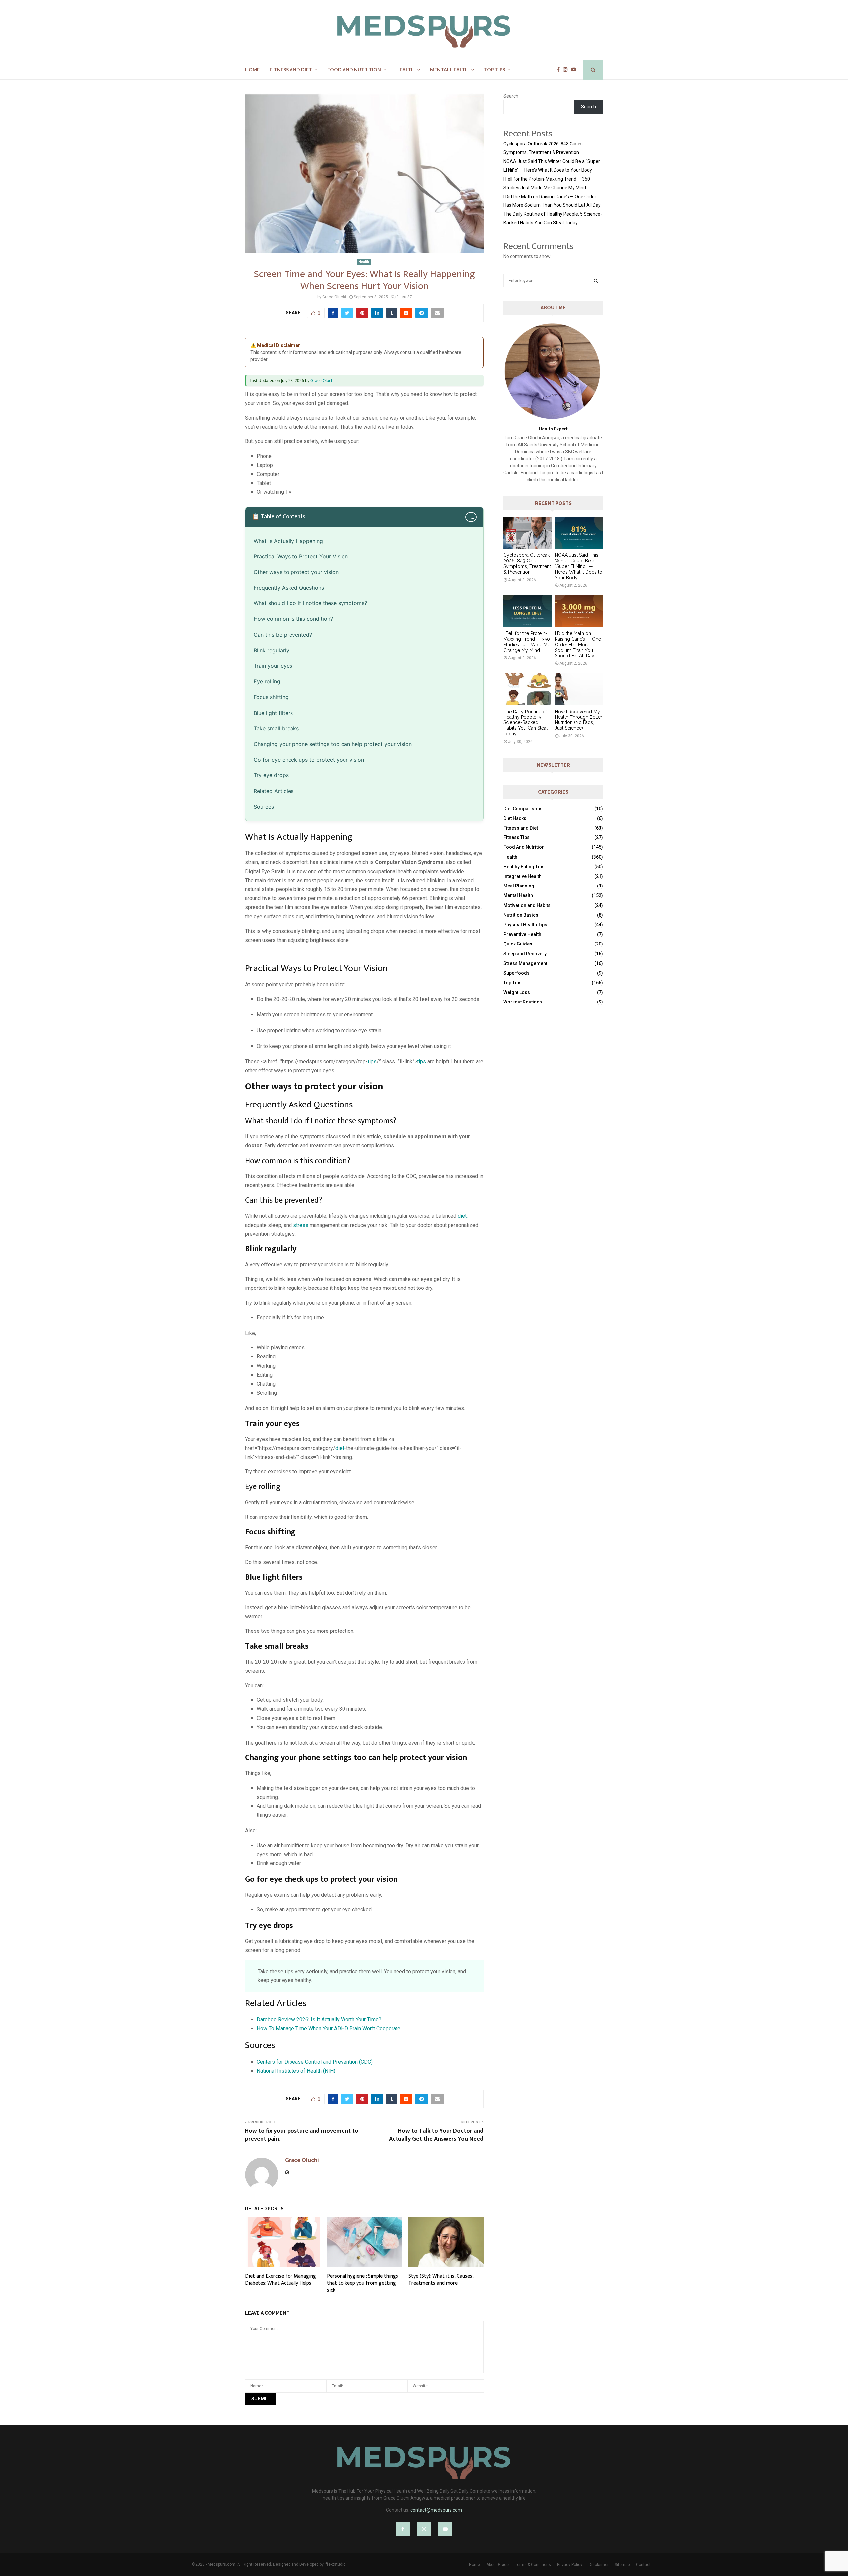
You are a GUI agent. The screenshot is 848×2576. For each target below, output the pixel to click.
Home (252, 69)
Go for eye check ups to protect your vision (310, 760)
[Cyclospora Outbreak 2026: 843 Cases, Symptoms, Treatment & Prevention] (528, 533)
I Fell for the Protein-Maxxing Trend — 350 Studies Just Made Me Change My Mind (527, 642)
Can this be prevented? (283, 635)
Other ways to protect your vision (297, 572)
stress (301, 1225)
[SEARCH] (596, 281)
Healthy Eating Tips (524, 867)
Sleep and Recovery (525, 954)
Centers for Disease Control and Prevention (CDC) (315, 2062)
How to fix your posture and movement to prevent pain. (302, 2135)
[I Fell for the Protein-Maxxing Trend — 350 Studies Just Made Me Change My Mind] (528, 611)
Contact (643, 2565)
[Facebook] (560, 70)
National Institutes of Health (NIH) (296, 2071)
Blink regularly (272, 650)
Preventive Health (522, 934)
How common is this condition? (293, 619)
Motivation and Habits (527, 905)
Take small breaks (277, 728)
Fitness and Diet (291, 69)
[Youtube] (575, 70)
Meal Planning (519, 886)
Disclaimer (599, 2565)
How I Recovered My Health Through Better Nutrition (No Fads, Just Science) (579, 720)
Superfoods (517, 973)
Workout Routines (523, 1002)
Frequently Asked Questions (289, 588)
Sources (264, 807)
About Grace (498, 2565)
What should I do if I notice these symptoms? (310, 603)
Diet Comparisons (523, 809)
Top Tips (495, 69)
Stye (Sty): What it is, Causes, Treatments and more (441, 2280)
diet (462, 1216)
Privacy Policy (570, 2565)
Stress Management (525, 963)
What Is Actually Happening (288, 541)
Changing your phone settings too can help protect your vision (334, 744)
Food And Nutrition (354, 69)
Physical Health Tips (525, 925)
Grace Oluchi (334, 297)
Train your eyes (274, 666)
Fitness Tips (517, 837)
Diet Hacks (515, 818)
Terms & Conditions (533, 2565)
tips (372, 1062)
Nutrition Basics (521, 915)
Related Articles (274, 791)
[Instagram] (567, 70)
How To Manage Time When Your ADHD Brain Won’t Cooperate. (329, 2028)
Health (405, 69)
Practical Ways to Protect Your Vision (301, 556)
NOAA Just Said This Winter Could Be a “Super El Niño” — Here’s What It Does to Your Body (579, 566)
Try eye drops (272, 775)
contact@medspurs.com (436, 2510)
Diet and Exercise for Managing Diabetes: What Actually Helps (281, 2280)
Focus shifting (272, 697)
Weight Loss (517, 992)
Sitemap (622, 2565)
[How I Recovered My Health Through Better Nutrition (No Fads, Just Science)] (579, 689)
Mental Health (449, 69)
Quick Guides (518, 944)
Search (511, 96)
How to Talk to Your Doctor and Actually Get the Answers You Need (436, 2135)
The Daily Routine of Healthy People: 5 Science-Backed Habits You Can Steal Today (526, 723)
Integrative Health (523, 876)
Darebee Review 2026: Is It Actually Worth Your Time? (319, 2019)
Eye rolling (269, 681)
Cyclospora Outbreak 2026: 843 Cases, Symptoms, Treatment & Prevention (527, 563)
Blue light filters (274, 713)
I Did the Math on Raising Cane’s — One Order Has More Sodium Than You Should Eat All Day (578, 644)
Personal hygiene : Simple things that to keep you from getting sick (363, 2283)
